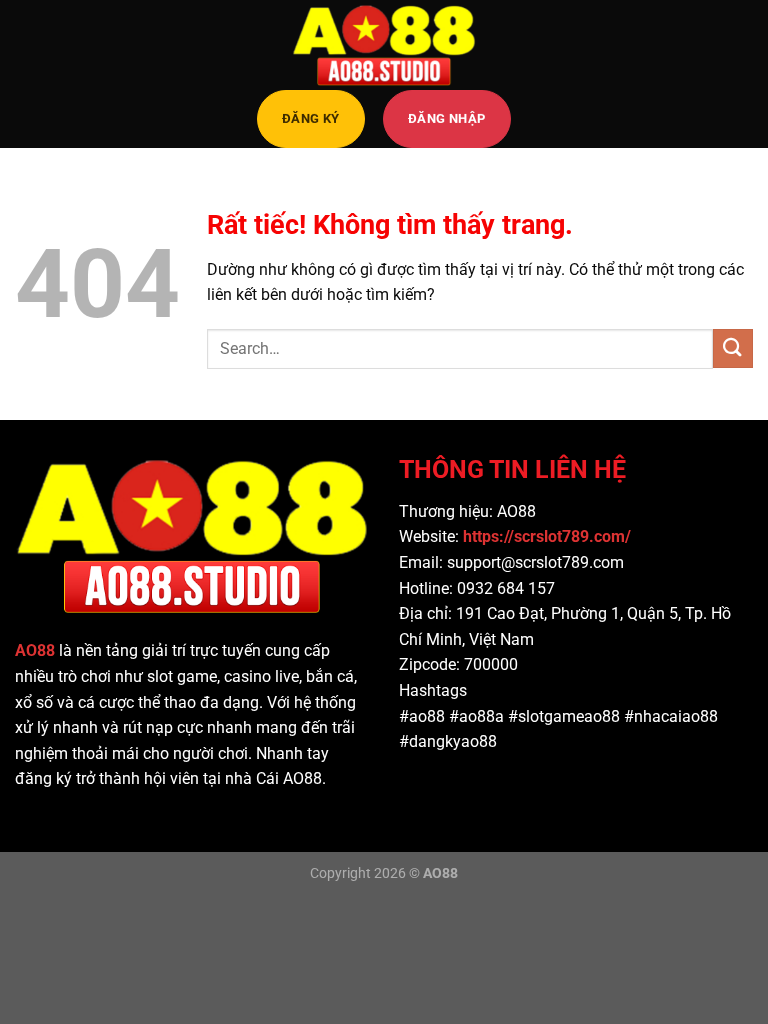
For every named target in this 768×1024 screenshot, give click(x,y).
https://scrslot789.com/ (549, 536)
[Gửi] (733, 348)
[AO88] (384, 45)
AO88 (35, 650)
